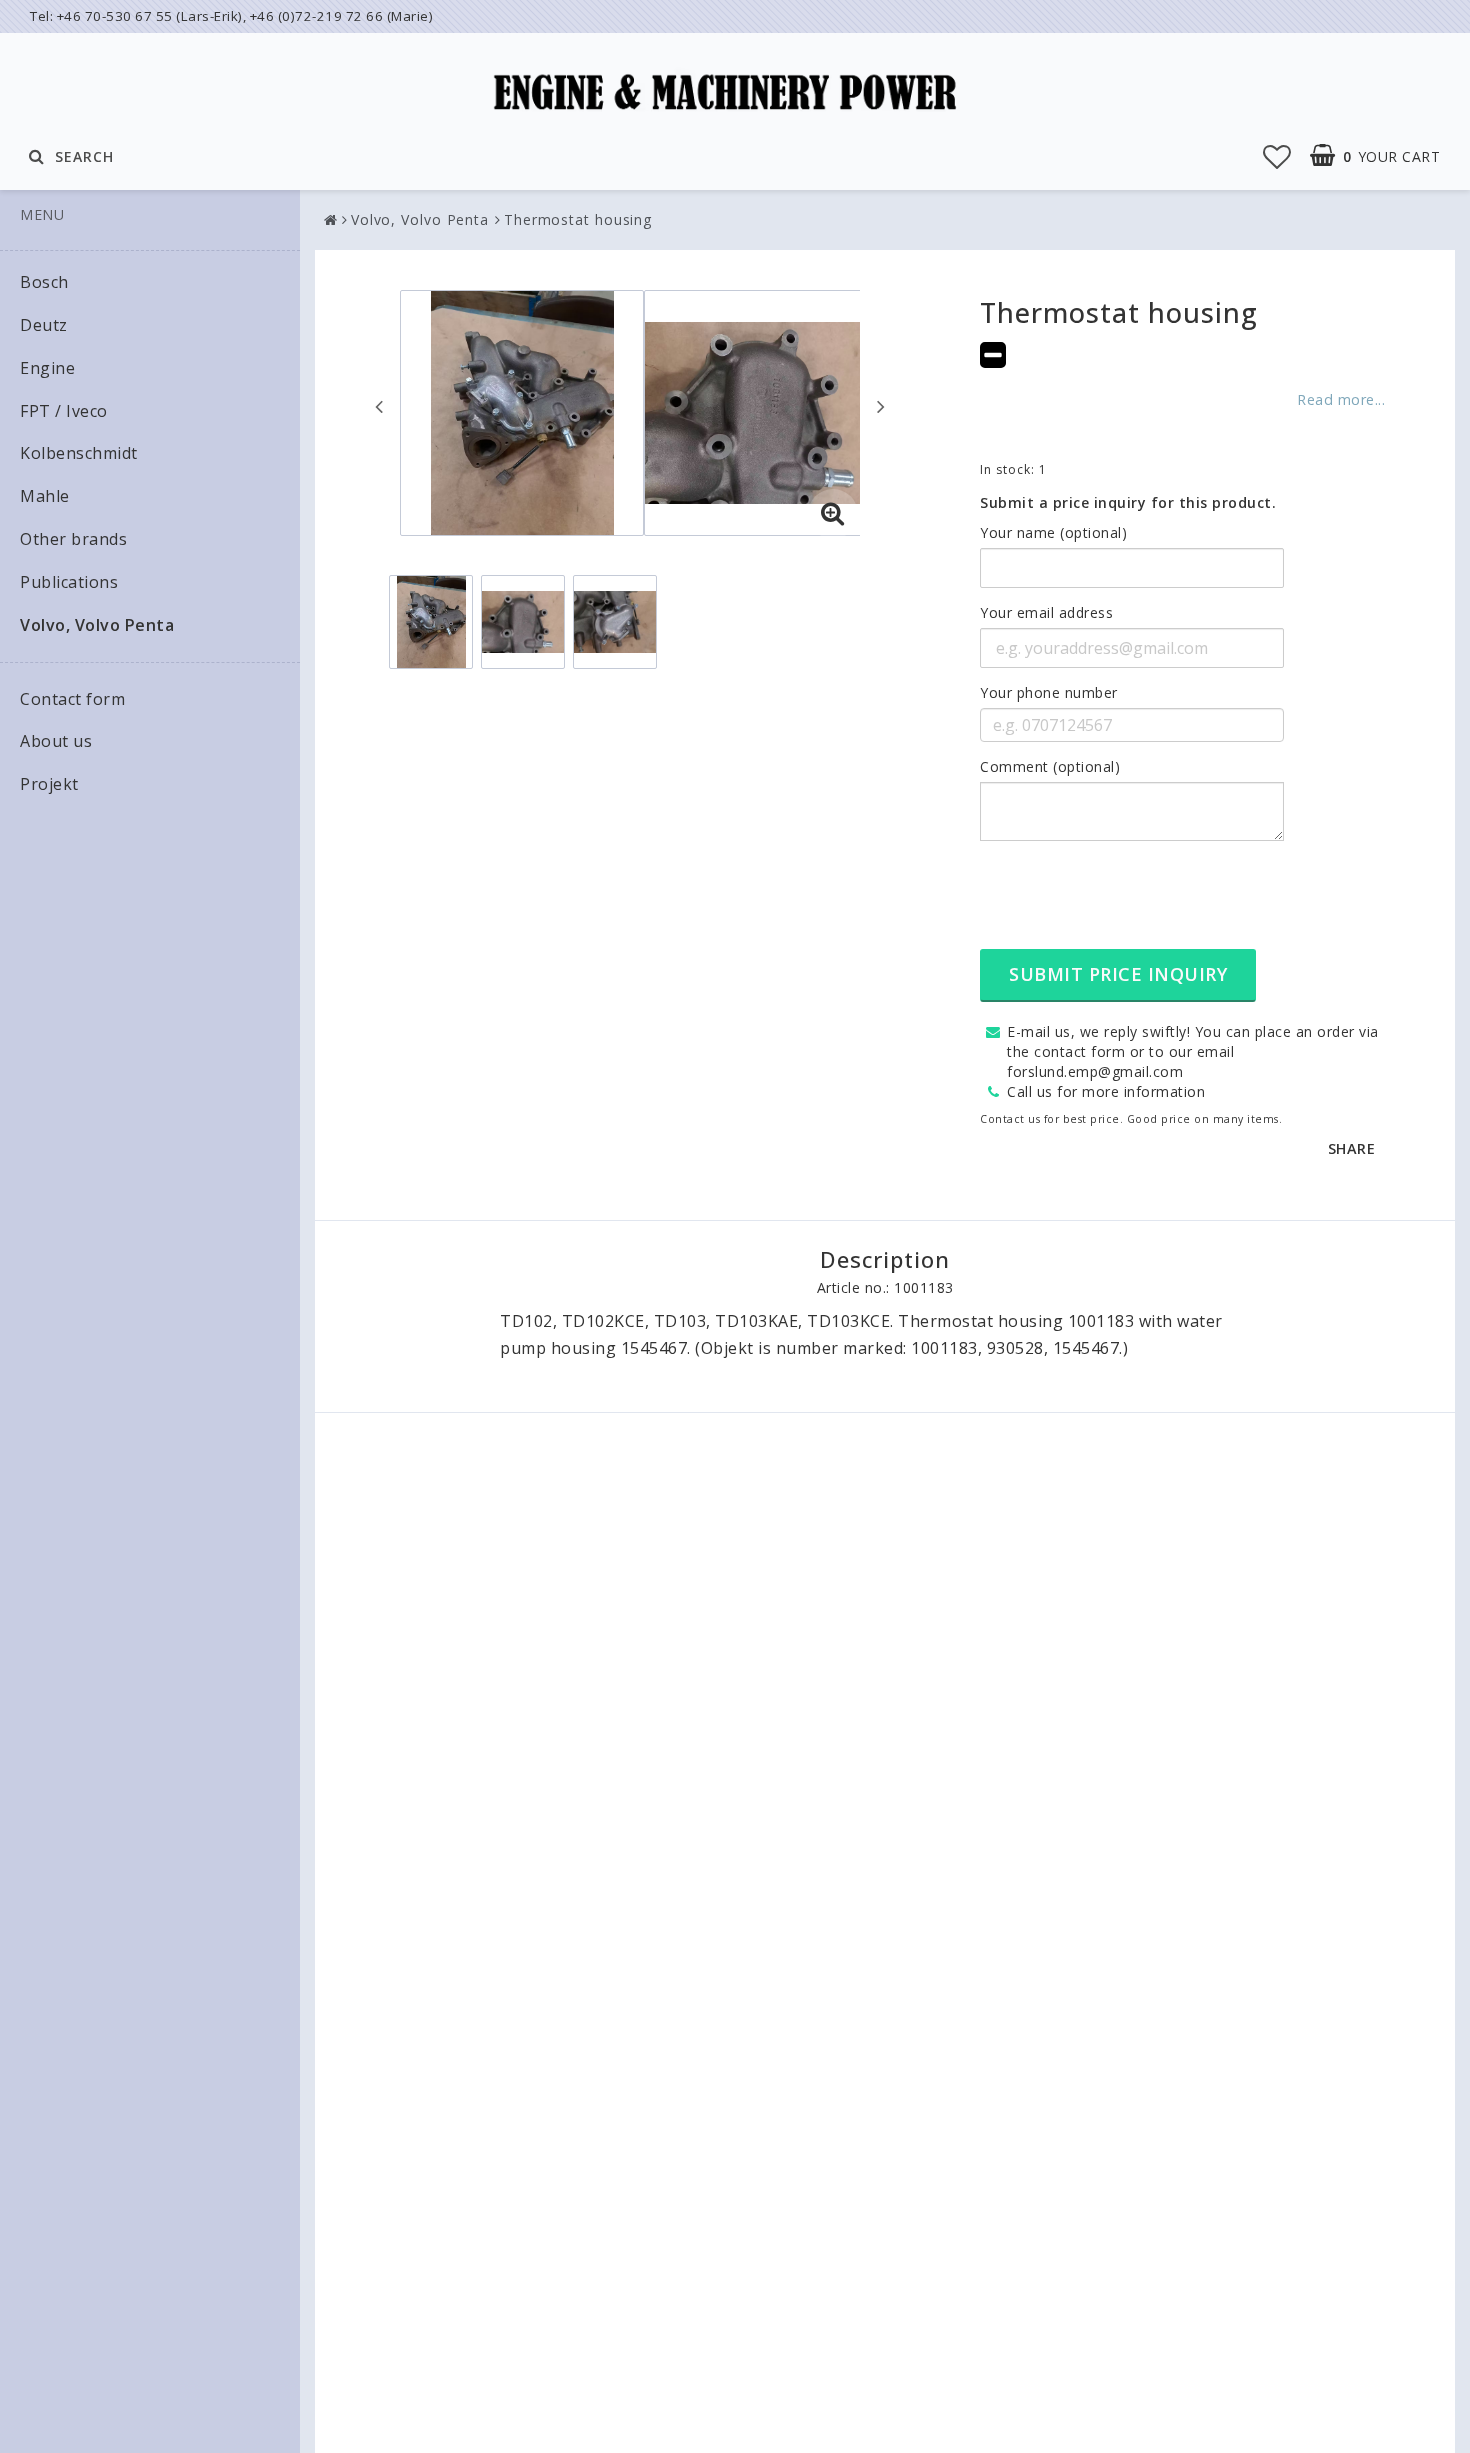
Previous (379, 406)
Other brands (73, 539)
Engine (47, 368)
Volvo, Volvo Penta (97, 625)
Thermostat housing (578, 219)
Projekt (49, 784)
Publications (69, 582)
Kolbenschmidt (79, 453)
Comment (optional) (1050, 766)
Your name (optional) (1053, 532)
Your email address (1046, 612)
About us (56, 741)
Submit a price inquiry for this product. (1128, 502)
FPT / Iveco (64, 411)
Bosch (44, 282)
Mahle (45, 496)
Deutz (44, 325)
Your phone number (1049, 692)
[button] (1277, 156)
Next (881, 406)
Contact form (72, 699)
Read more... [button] (1341, 399)
